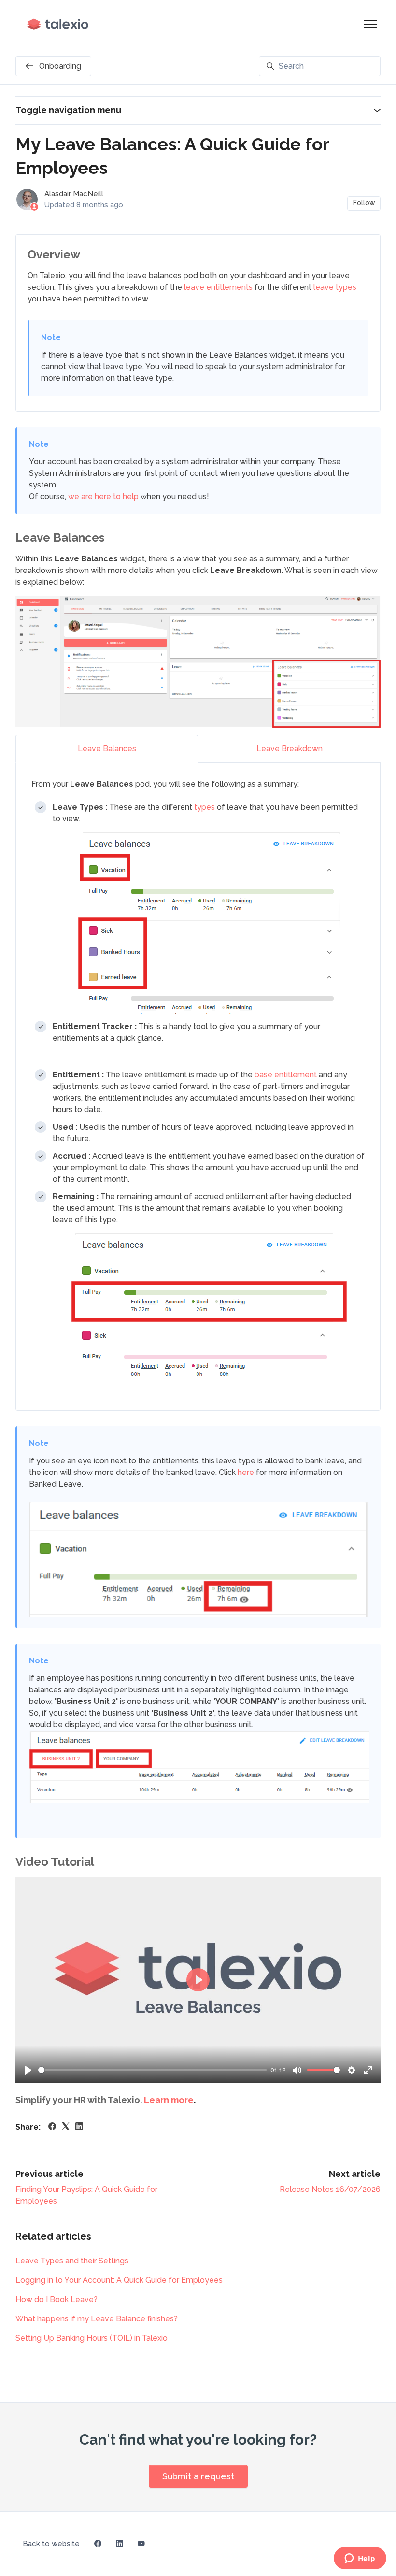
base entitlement (286, 1075)
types (205, 807)
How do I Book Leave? (57, 2299)
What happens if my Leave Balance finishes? (97, 2319)
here (247, 1472)
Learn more (169, 2100)
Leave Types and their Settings (72, 2261)
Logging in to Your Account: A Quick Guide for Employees (119, 2280)
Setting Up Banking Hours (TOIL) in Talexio (92, 2338)
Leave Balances (107, 749)
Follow (364, 203)
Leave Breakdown (290, 749)
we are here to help (103, 496)
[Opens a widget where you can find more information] (360, 2559)
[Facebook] (52, 2127)
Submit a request (198, 2476)
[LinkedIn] (79, 2127)
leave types (335, 287)
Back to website (51, 2544)
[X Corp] (66, 2127)
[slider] (152, 2070)
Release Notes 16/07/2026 (330, 2189)
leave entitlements (218, 287)
